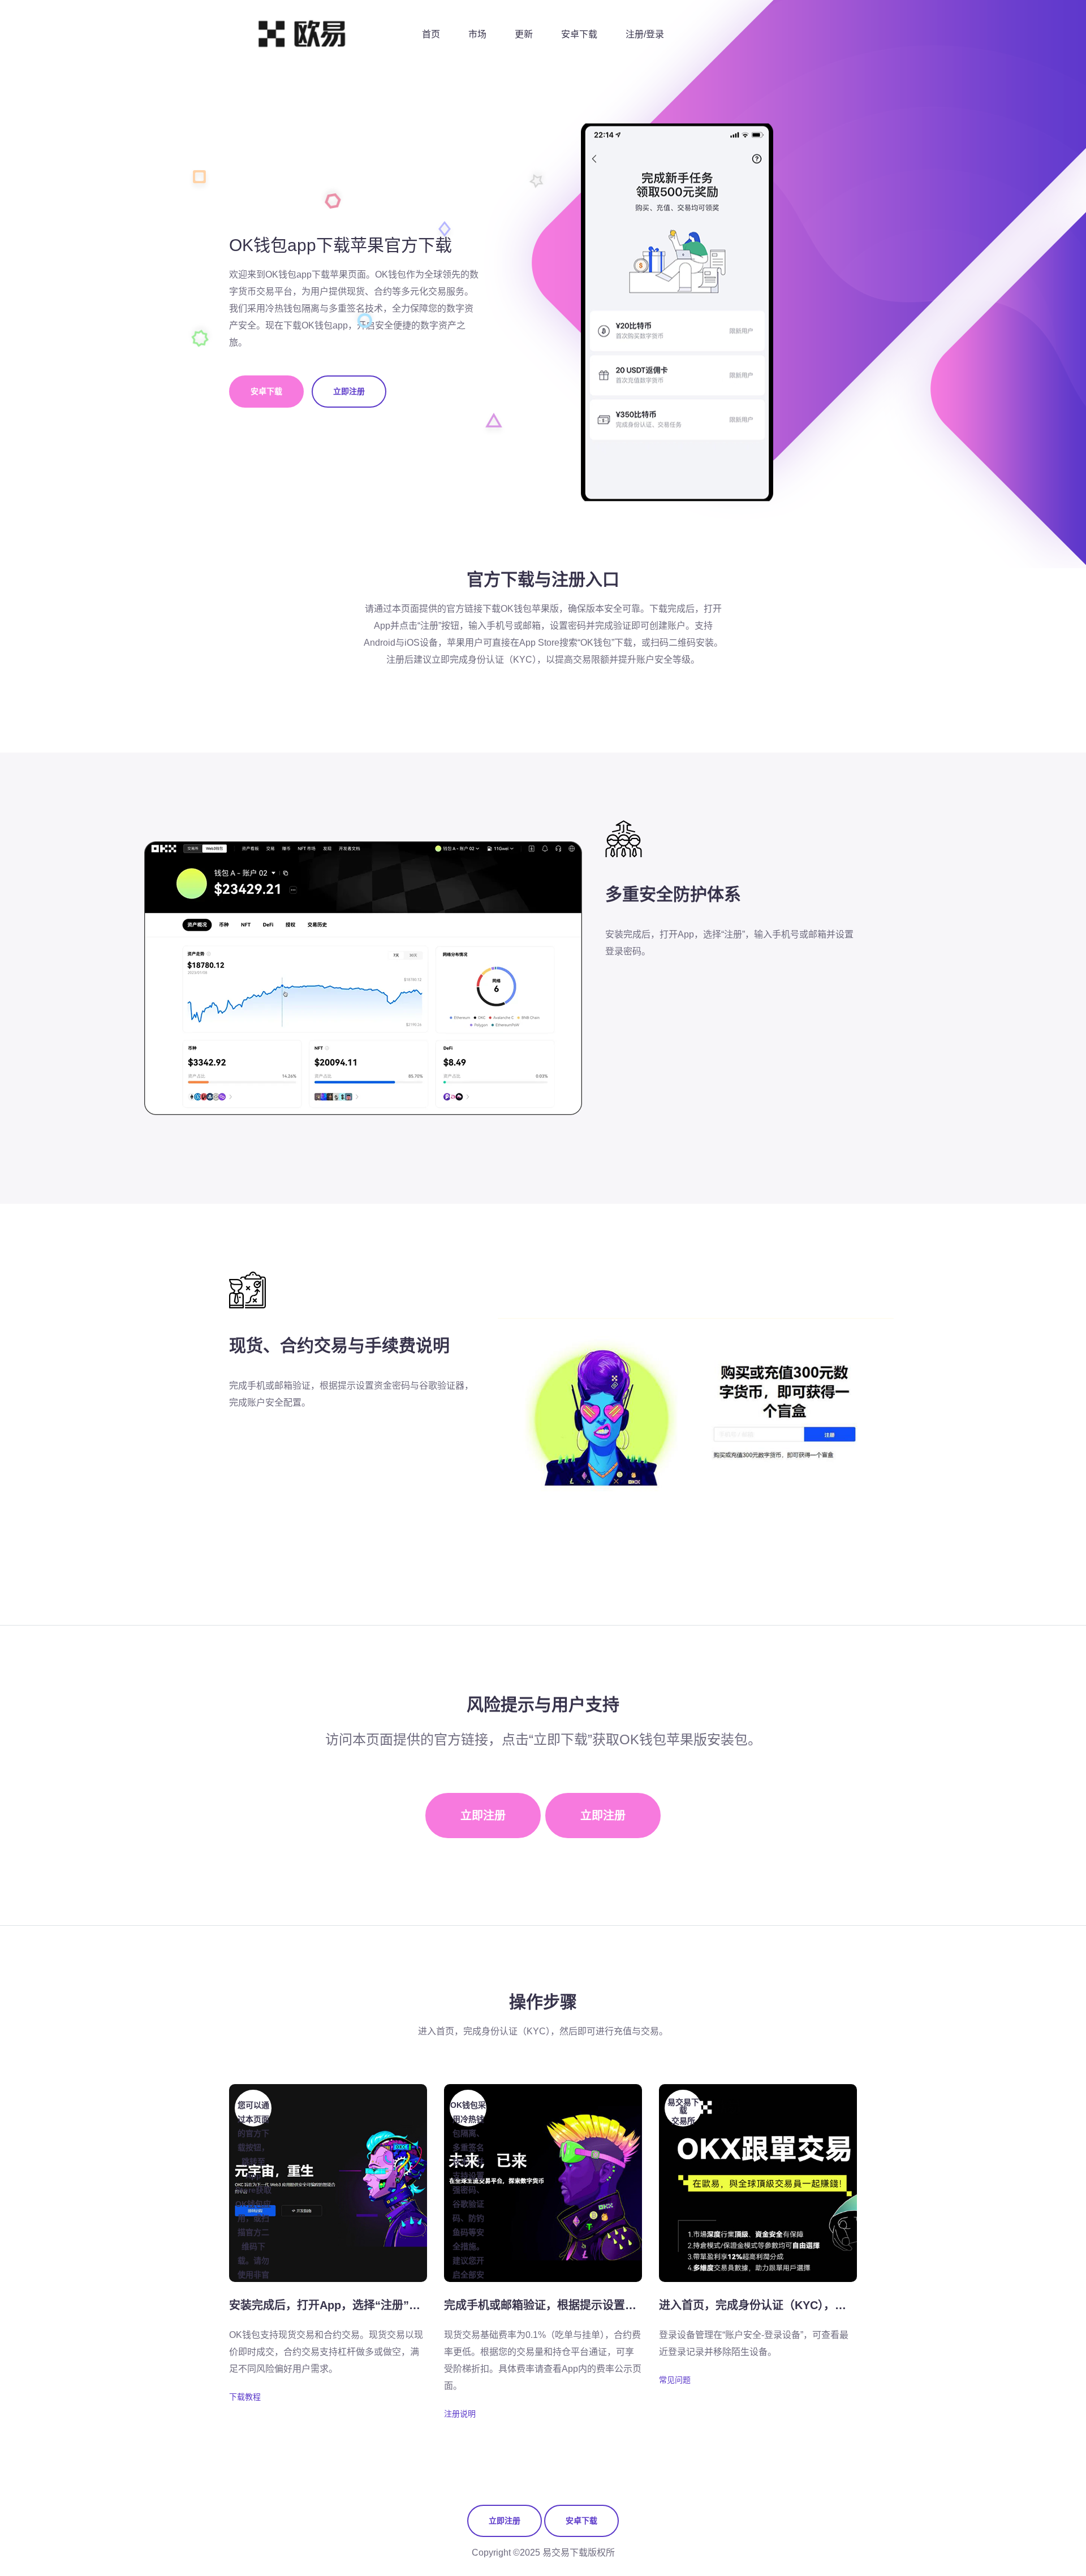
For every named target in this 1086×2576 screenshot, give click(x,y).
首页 (431, 34)
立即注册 (349, 391)
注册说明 (460, 2414)
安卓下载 (579, 34)
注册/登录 (645, 34)
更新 (524, 34)
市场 (477, 34)
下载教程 (245, 2397)
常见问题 (675, 2380)
